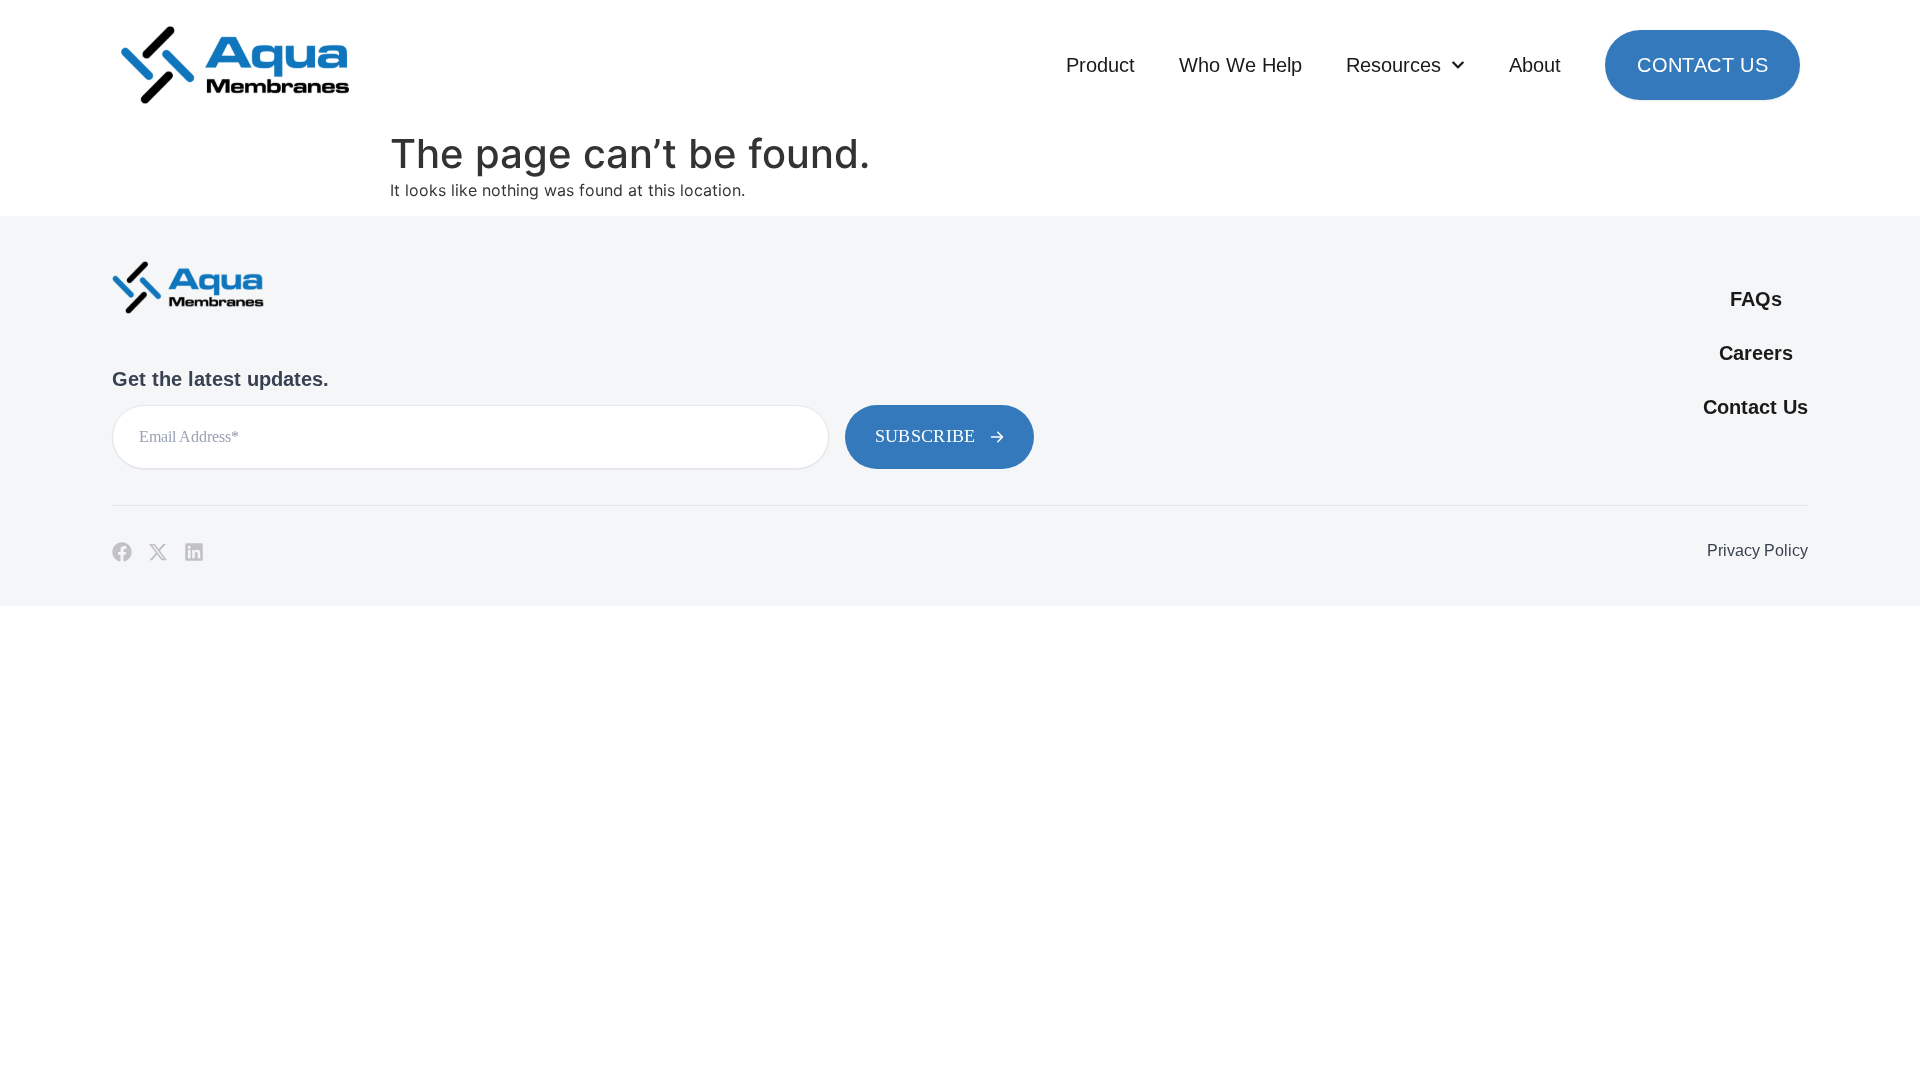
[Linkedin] (194, 552)
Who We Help (1240, 65)
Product (1100, 65)
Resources (1393, 65)
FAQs (1756, 299)
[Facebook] (122, 552)
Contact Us (1702, 65)
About (1535, 65)
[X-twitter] (158, 552)
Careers (1756, 353)
